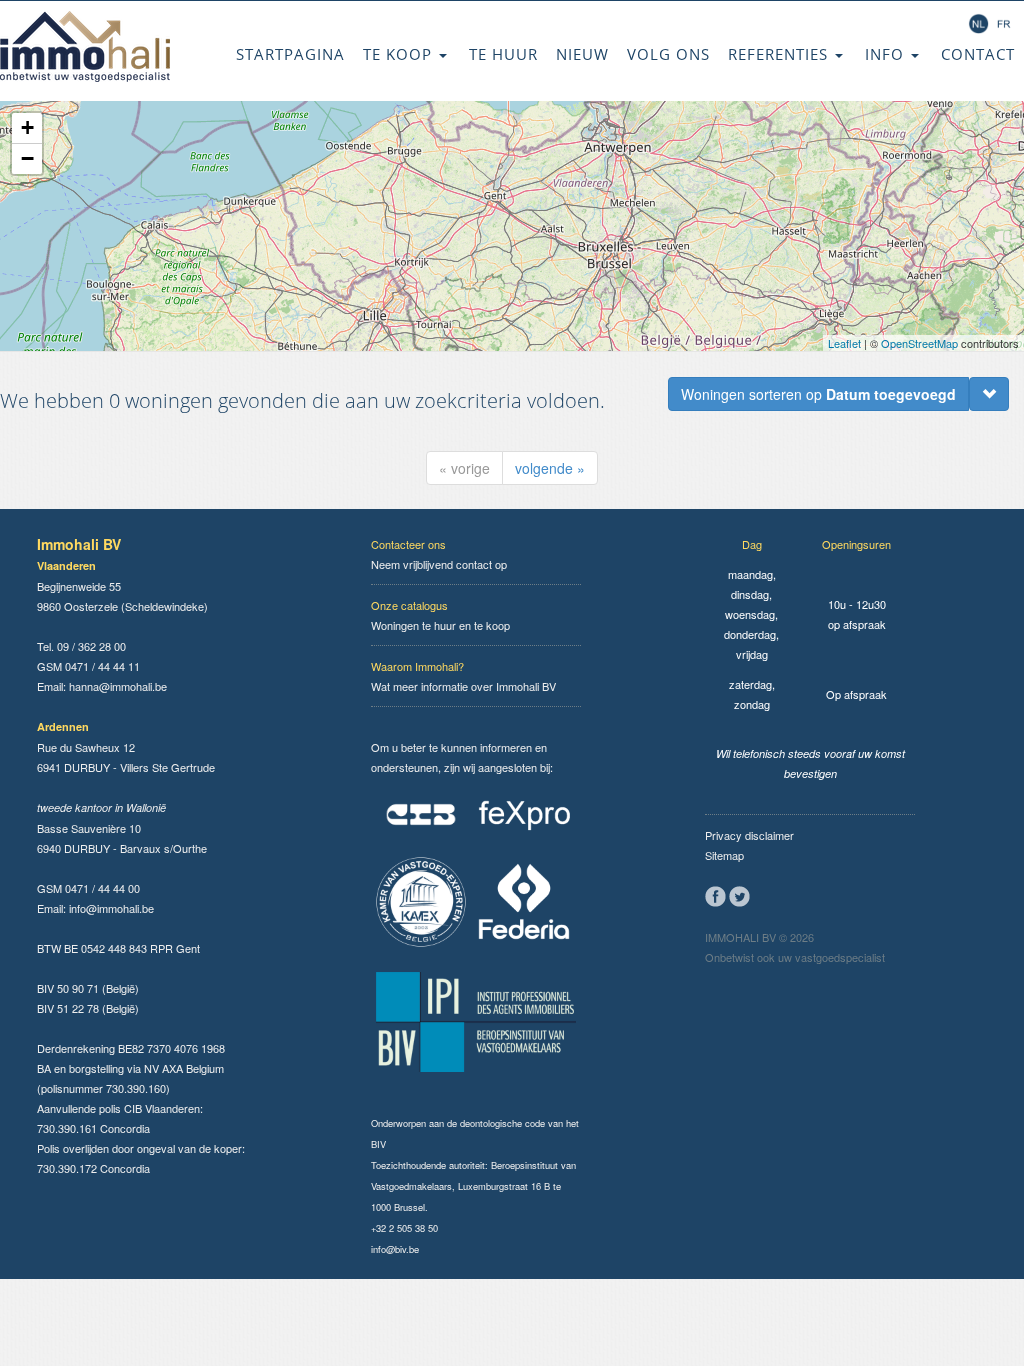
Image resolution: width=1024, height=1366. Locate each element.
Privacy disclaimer (749, 835)
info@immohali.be (111, 908)
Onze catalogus (409, 605)
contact (978, 54)
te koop (400, 54)
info (887, 54)
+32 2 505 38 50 (404, 1228)
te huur (503, 54)
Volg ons (668, 54)
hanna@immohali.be (118, 686)
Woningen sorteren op (818, 394)
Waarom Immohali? (417, 666)
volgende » (550, 468)
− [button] (27, 158)
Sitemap (724, 855)
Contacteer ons (408, 544)
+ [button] (27, 127)
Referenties (780, 54)
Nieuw (582, 54)
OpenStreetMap (919, 343)
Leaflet (844, 343)
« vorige (464, 468)
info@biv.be (395, 1249)
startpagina (290, 54)
